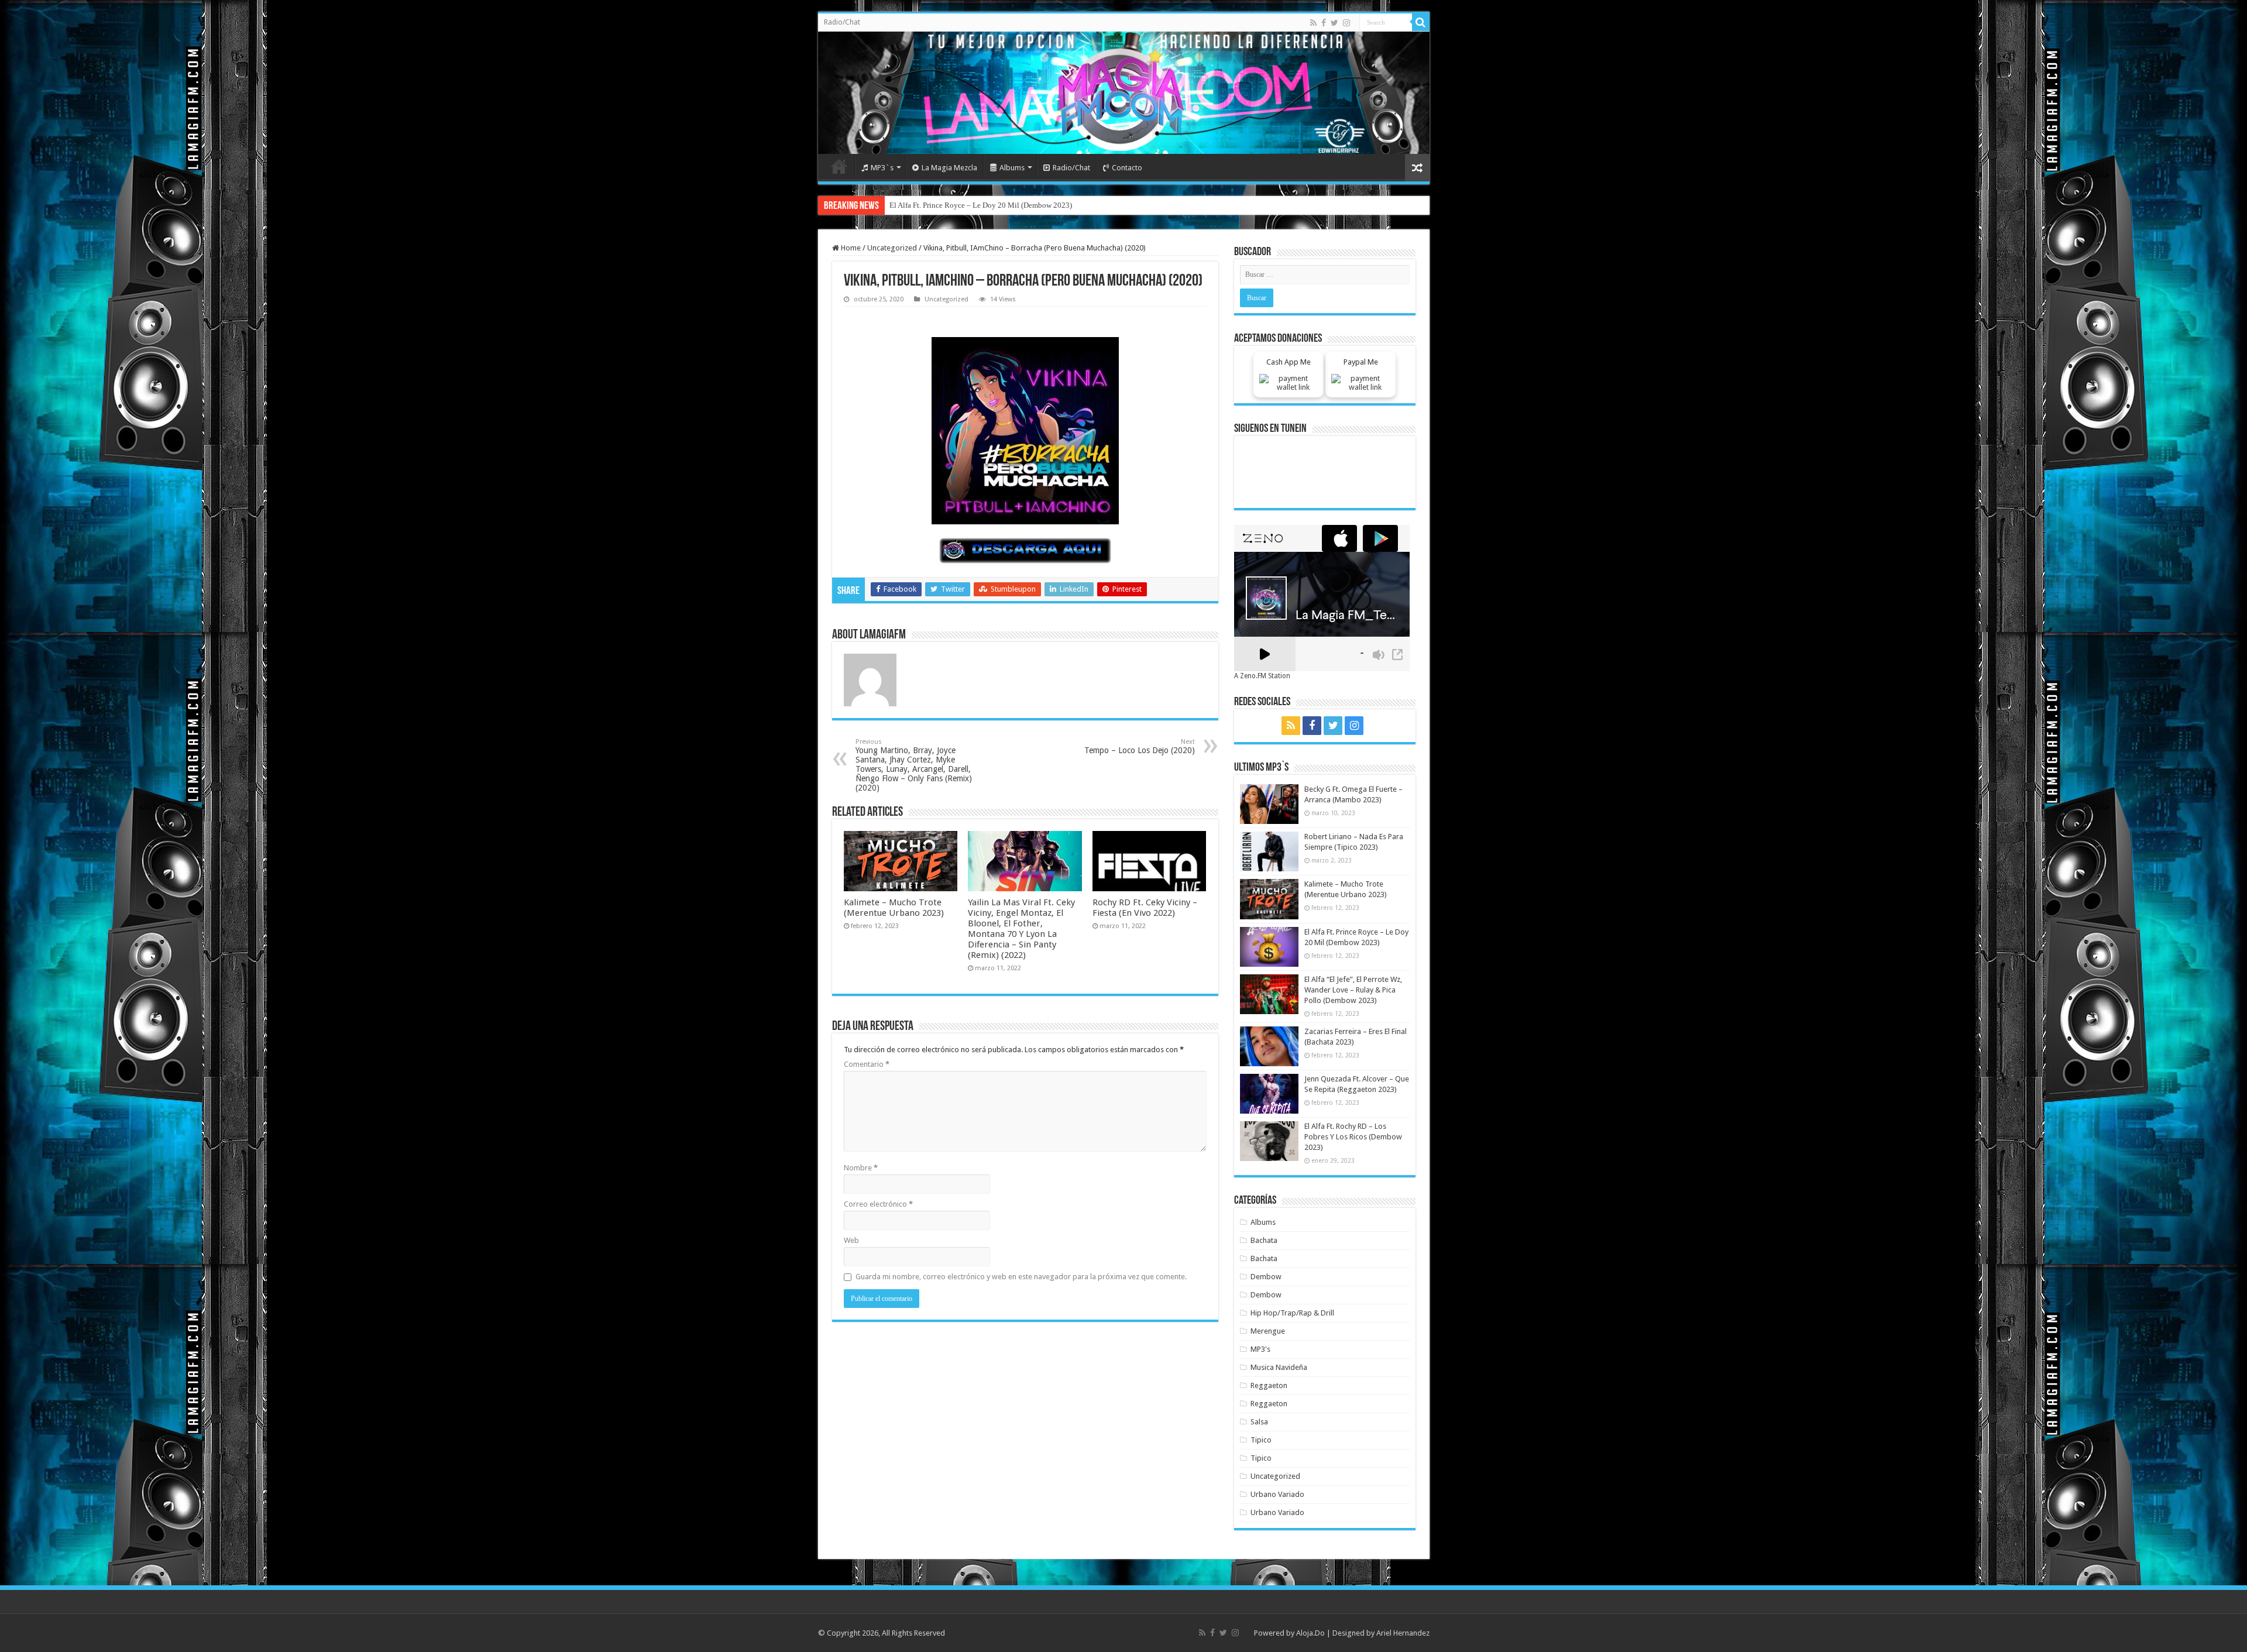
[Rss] (1313, 23)
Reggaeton (1269, 1385)
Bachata (1264, 1240)
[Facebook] (1324, 23)
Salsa (1259, 1422)
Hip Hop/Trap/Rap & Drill (1292, 1313)
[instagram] (1346, 23)
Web (851, 1240)
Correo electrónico (878, 1204)
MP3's (1260, 1349)
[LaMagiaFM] (1124, 93)
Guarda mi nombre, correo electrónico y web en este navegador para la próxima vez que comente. (1021, 1277)
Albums (1012, 168)
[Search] (1421, 22)
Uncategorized (892, 248)
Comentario (867, 1064)
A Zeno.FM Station (1262, 676)
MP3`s (882, 168)
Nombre (861, 1168)
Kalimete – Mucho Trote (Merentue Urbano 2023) (894, 908)
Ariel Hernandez (1403, 1633)
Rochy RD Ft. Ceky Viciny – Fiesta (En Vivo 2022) (1145, 908)
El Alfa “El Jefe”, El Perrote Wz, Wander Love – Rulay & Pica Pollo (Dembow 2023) (1022, 205)
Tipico (1261, 1440)
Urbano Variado (1277, 1494)
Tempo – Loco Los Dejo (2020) (1140, 746)
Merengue (1268, 1331)
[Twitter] (1334, 23)
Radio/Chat (842, 22)
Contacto (1127, 168)
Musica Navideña (1279, 1367)
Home (839, 166)
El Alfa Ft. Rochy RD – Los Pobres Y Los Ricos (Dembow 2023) (1353, 1137)
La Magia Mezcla (949, 168)
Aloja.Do (1310, 1633)
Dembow (1266, 1277)
